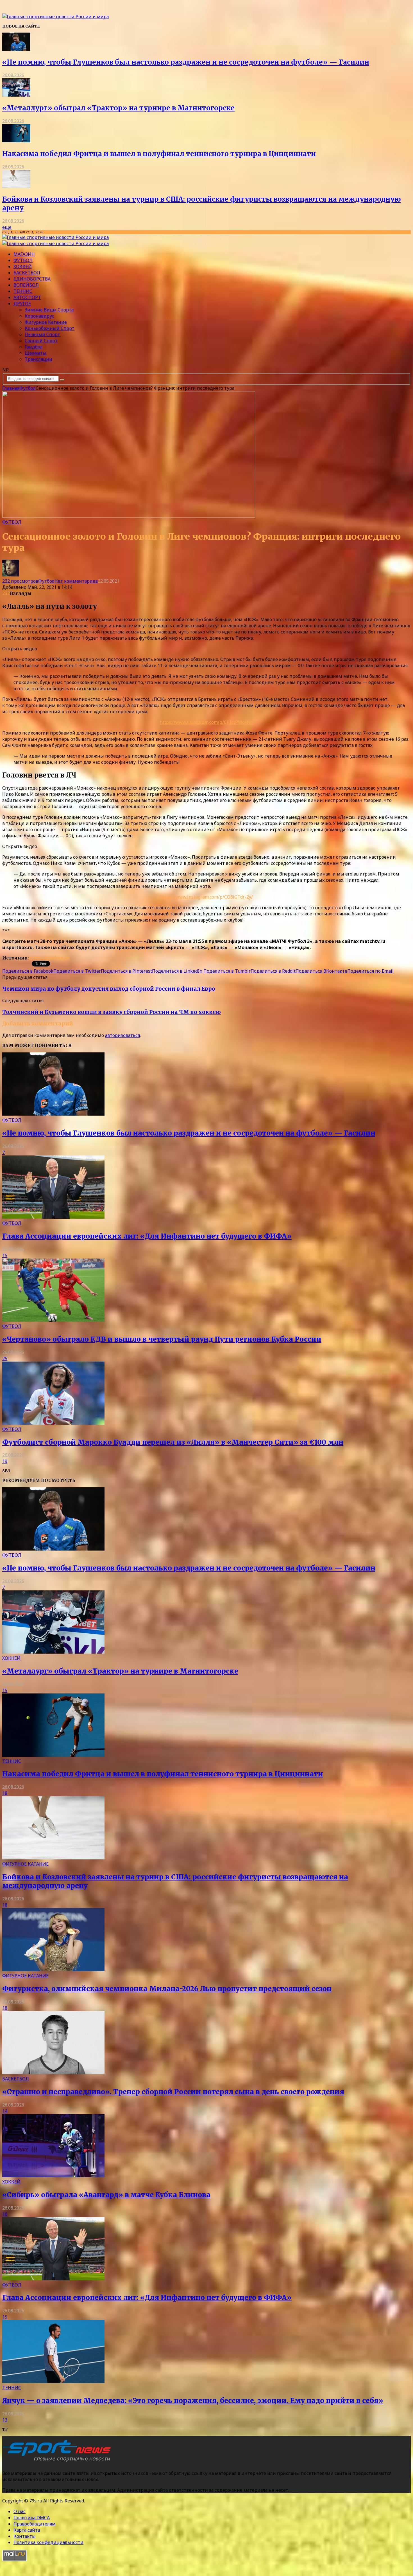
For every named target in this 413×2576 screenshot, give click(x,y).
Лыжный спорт (42, 334)
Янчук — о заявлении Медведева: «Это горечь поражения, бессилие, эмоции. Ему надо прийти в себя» (193, 2401)
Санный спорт (41, 341)
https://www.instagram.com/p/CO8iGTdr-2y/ (206, 897)
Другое (22, 304)
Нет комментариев (76, 581)
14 (5, 2111)
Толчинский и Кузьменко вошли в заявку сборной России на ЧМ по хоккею (112, 1012)
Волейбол (26, 285)
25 (5, 1358)
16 (5, 2214)
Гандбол (34, 347)
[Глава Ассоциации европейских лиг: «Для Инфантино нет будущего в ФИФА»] (53, 1217)
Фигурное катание (46, 322)
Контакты (25, 2536)
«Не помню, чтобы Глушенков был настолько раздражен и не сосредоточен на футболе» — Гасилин (186, 62)
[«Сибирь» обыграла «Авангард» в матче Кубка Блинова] (53, 2176)
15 (5, 1255)
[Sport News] (55, 17)
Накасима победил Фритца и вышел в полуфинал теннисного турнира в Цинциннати (159, 154)
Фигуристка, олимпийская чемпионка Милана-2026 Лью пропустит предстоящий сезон (167, 1989)
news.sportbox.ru (49, 958)
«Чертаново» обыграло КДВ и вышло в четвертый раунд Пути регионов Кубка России (162, 1339)
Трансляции (38, 359)
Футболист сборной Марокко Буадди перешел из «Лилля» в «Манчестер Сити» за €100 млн (173, 1442)
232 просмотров (20, 581)
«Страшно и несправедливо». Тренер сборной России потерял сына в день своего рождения (173, 2092)
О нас (20, 2511)
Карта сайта (27, 2530)
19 (5, 1461)
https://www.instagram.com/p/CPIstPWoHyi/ (207, 722)
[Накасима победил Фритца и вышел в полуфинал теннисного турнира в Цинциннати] (16, 141)
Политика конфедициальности (48, 2542)
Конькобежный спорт (50, 328)
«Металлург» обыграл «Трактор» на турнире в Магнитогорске (118, 108)
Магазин (24, 254)
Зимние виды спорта (49, 310)
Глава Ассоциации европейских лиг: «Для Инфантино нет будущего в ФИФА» (147, 1236)
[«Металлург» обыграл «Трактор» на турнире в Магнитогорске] (16, 95)
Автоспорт (27, 297)
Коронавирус (39, 316)
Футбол (23, 260)
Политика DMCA (32, 2518)
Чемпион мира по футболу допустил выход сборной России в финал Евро (109, 989)
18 (5, 1793)
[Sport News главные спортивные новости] (58, 2462)
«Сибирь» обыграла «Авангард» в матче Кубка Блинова (106, 2195)
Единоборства (32, 279)
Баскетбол (27, 273)
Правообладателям (35, 2524)
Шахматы (36, 353)
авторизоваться (122, 1035)
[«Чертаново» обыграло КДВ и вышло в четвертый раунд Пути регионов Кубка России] (53, 1320)
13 (5, 2420)
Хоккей (23, 266)
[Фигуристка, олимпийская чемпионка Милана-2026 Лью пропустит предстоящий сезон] (53, 1969)
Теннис (23, 291)
